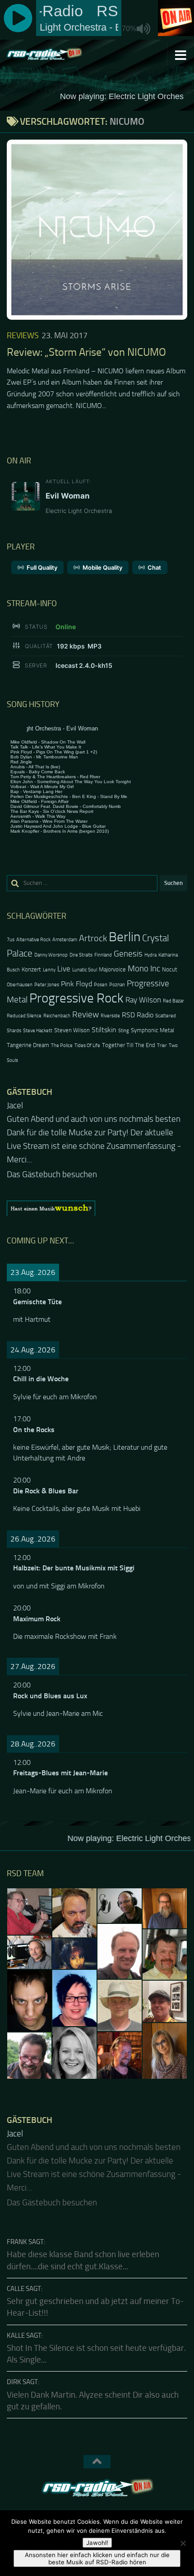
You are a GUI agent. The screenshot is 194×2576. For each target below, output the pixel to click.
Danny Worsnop (51, 955)
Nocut (170, 969)
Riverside (110, 1016)
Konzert (31, 969)
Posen (101, 985)
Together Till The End (129, 1045)
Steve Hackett (38, 1031)
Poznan (117, 985)
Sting (124, 1031)
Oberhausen (20, 985)
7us (11, 940)
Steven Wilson (72, 1030)
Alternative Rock (33, 940)
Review (85, 1014)
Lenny (49, 970)
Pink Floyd (76, 984)
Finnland (103, 955)
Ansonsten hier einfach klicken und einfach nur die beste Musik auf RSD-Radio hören (97, 2558)
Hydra (150, 955)
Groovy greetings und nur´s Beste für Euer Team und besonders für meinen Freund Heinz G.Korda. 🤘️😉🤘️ (94, 1133)
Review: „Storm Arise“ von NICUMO (86, 352)
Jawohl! (97, 2543)
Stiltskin (104, 1030)
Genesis (128, 954)
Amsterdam (65, 940)
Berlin (125, 937)
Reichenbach (57, 1016)
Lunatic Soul (85, 970)
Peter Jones (47, 985)
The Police (62, 1045)
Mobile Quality (102, 567)
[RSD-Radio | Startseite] (57, 54)
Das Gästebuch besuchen (52, 1161)
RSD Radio (138, 1015)
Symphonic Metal (152, 1030)
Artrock (93, 938)
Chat (154, 567)
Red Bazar (173, 1001)
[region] (97, 1195)
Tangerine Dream (28, 1045)
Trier (162, 1045)
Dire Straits (81, 955)
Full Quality (42, 567)
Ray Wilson (143, 1000)
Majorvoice (112, 969)
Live (64, 969)
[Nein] (183, 2543)
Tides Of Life (87, 1045)
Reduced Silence (24, 1016)
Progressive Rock (76, 998)
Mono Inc (144, 968)
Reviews (23, 336)
